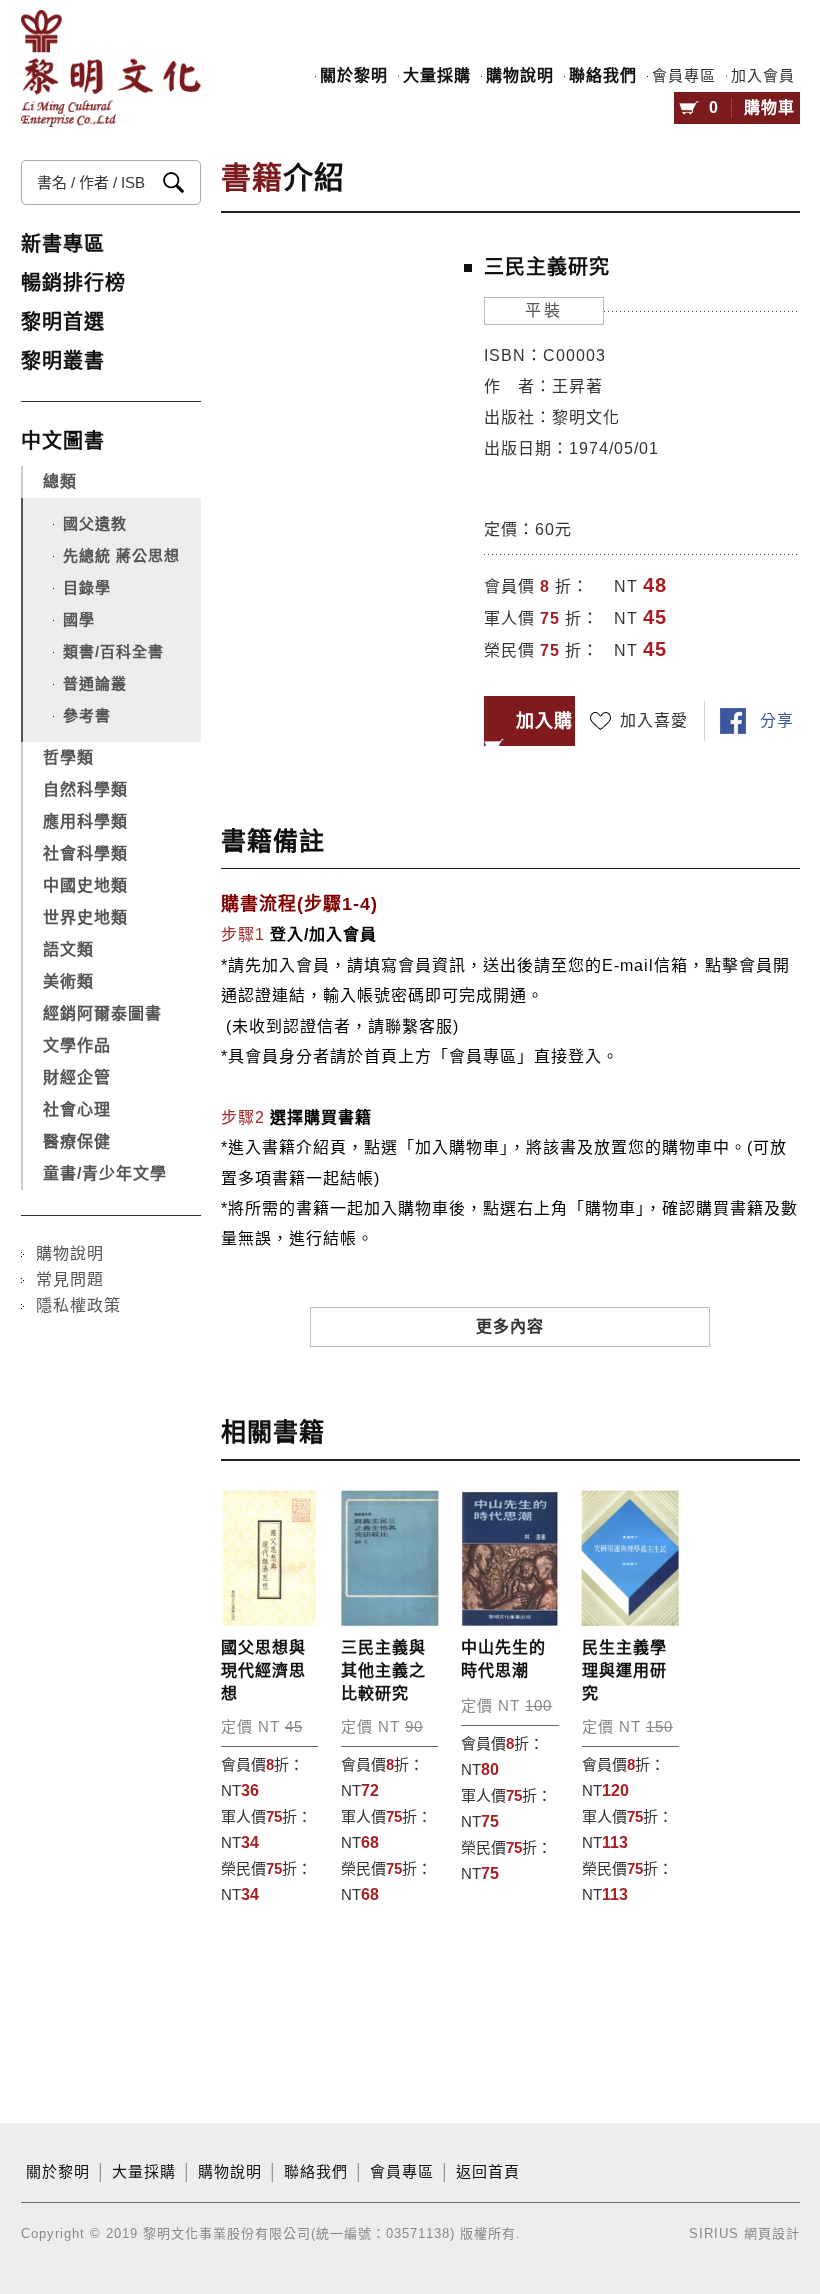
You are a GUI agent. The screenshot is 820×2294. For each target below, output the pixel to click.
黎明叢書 (63, 361)
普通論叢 (95, 683)
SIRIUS (714, 2233)
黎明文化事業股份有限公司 (111, 76)
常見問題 (70, 1279)
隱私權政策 (78, 1305)
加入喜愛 (654, 720)
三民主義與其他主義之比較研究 (383, 1670)
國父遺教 (95, 523)
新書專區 (63, 244)
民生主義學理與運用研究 (624, 1670)
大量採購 (437, 75)
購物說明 (520, 75)
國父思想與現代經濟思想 (263, 1670)
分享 (777, 720)
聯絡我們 (603, 75)
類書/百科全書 (113, 651)
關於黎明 (354, 75)
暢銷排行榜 (73, 283)
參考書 (87, 715)
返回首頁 (488, 2172)
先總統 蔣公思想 (121, 555)
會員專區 (684, 76)
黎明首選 (63, 322)
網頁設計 (772, 2233)
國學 (79, 619)
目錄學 (87, 587)
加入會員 (763, 76)
